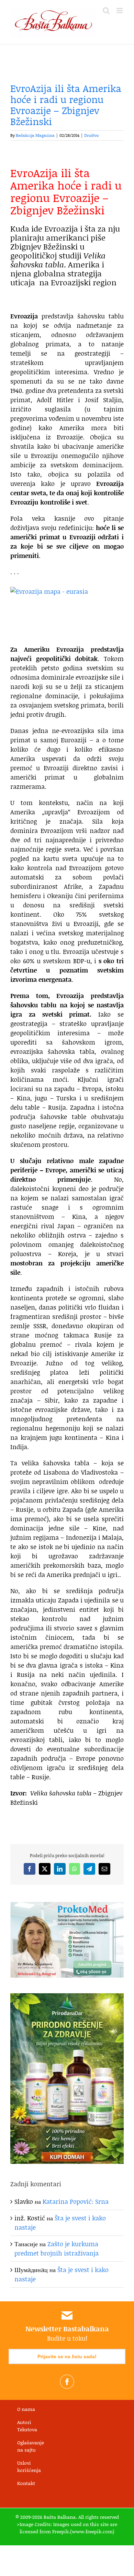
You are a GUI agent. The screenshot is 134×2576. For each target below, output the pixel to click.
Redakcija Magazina (35, 135)
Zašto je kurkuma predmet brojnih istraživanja (57, 2248)
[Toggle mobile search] (106, 11)
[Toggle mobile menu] (120, 11)
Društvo (92, 135)
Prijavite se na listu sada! (67, 2356)
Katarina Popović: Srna (76, 2201)
